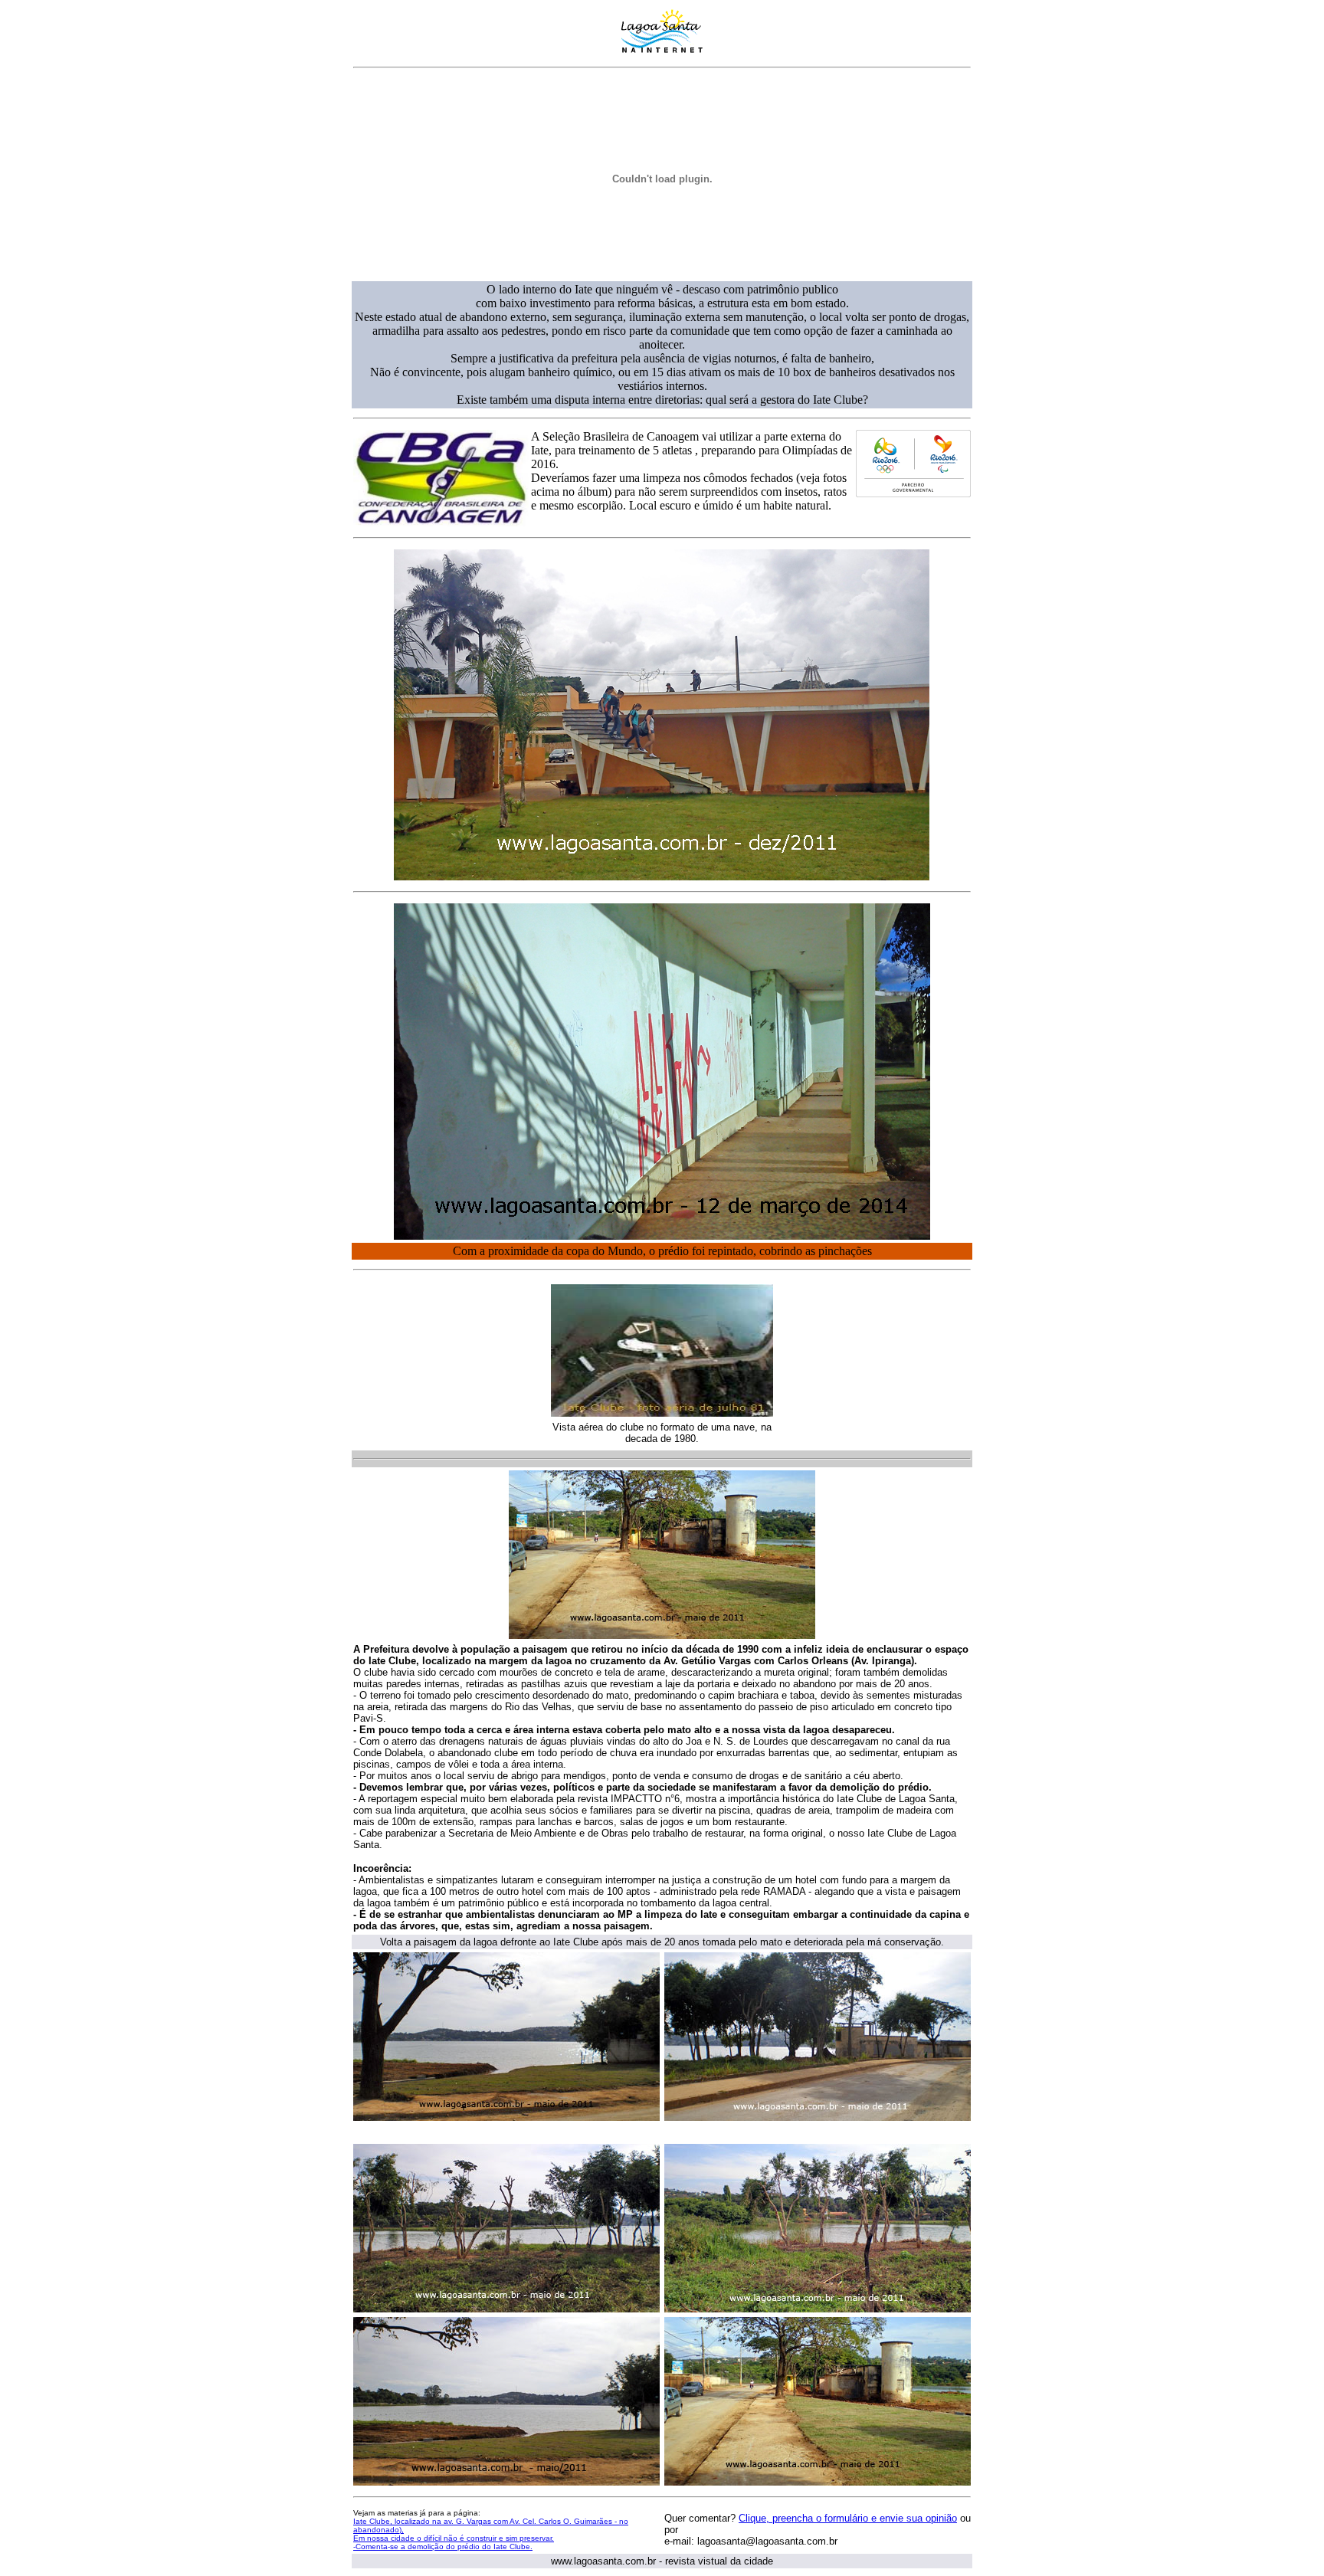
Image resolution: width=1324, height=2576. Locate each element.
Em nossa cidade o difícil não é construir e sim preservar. (454, 2538)
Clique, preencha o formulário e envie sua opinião (848, 2518)
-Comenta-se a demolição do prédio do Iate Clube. (443, 2547)
